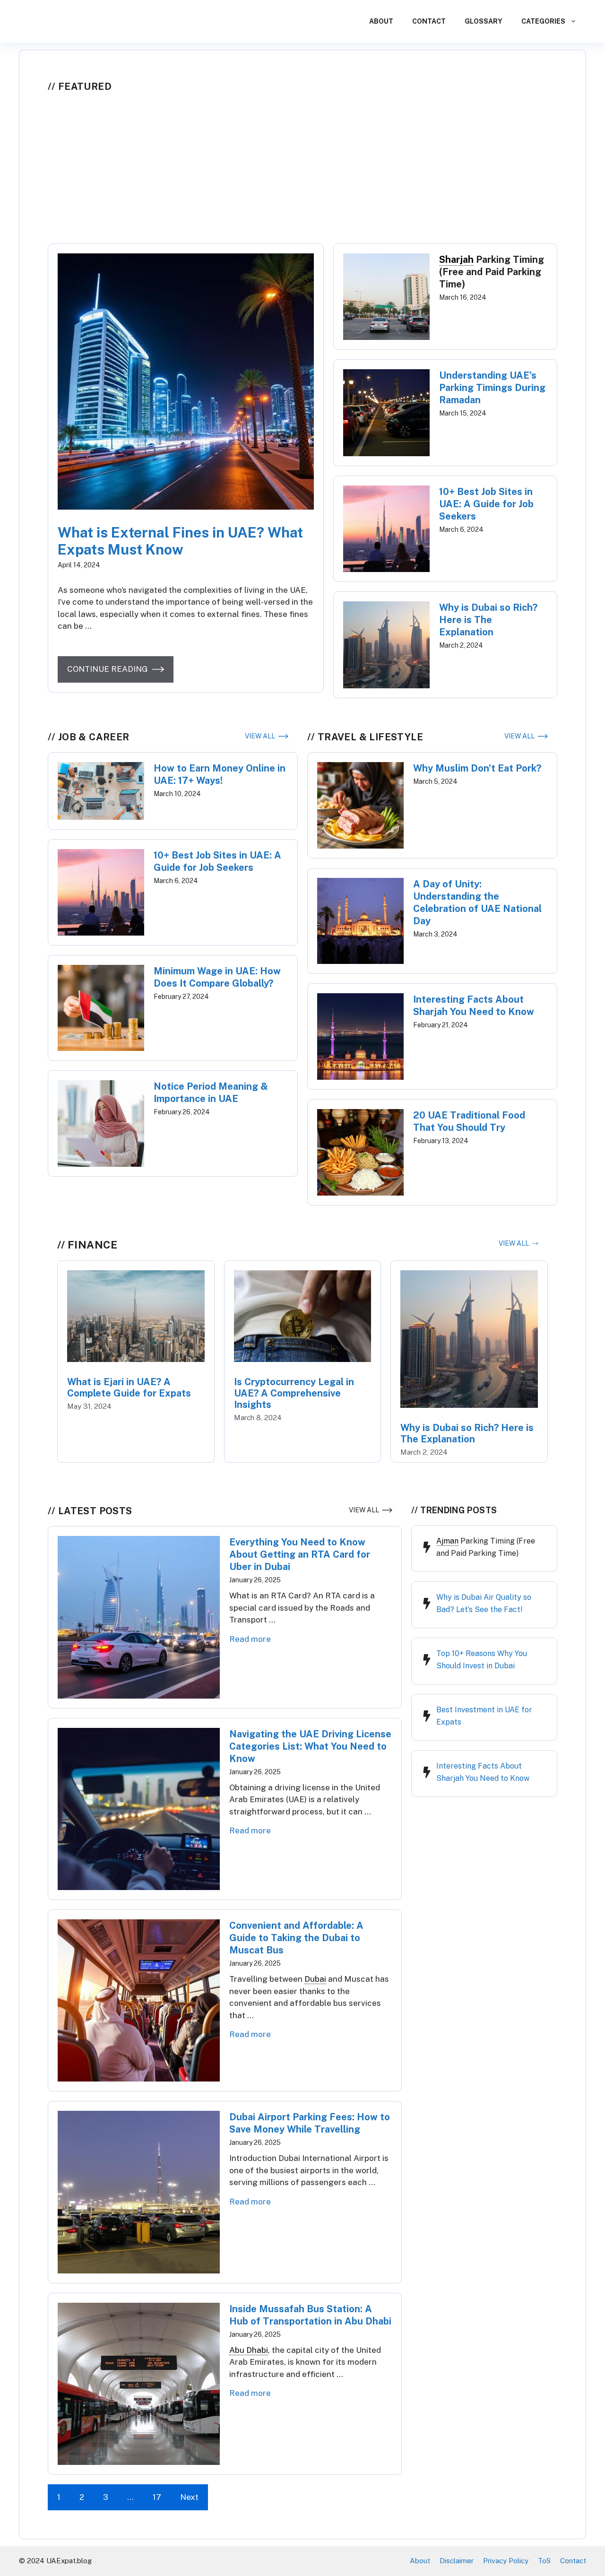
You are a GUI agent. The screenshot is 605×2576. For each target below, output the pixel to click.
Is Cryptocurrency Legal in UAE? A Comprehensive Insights (294, 1393)
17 (157, 2497)
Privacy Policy (506, 2561)
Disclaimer (457, 2561)
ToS (544, 2561)
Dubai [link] (315, 1979)
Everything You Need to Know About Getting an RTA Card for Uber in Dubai (300, 1554)
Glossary (484, 21)
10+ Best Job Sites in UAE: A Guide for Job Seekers (486, 504)
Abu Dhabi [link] (249, 2350)
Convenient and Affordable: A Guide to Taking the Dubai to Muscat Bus (296, 1938)
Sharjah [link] (456, 260)
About (381, 21)
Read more (250, 1639)
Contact (429, 21)
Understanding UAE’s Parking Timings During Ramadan (492, 388)
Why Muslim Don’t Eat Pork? (477, 768)
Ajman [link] (447, 1541)
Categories (543, 21)
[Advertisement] (302, 173)
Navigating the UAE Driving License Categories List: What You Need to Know (310, 1746)
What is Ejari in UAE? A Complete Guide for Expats (129, 1388)
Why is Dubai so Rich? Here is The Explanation (488, 620)
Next (189, 2497)
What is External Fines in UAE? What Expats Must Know (180, 541)
